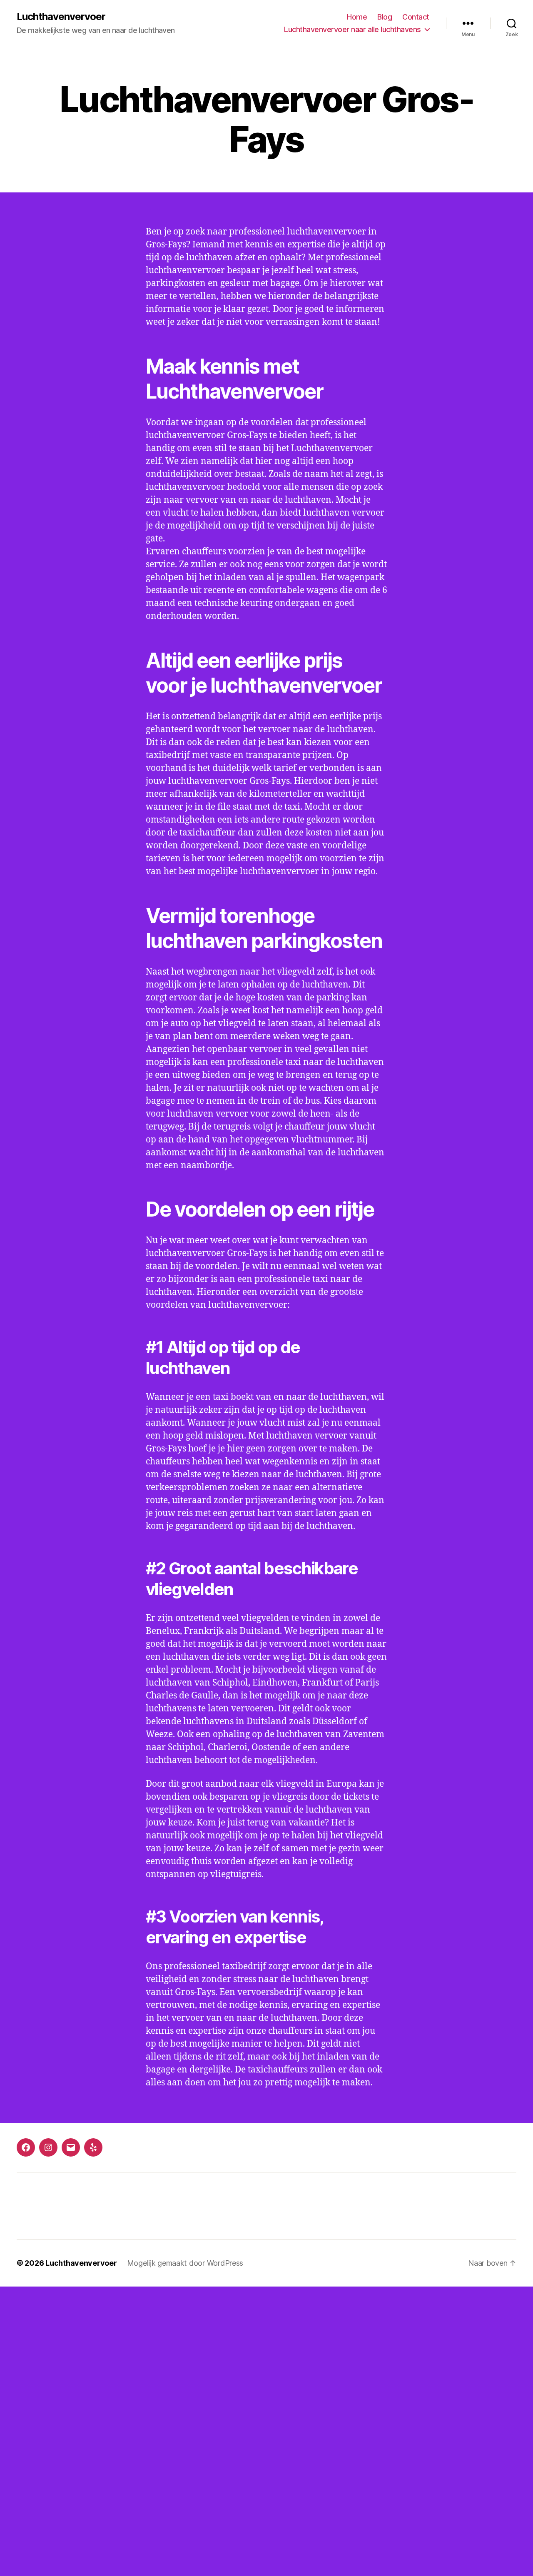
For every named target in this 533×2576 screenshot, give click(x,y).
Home (357, 17)
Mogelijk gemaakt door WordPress (185, 2263)
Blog (385, 17)
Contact (416, 17)
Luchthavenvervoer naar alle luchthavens (352, 29)
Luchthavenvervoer (61, 17)
